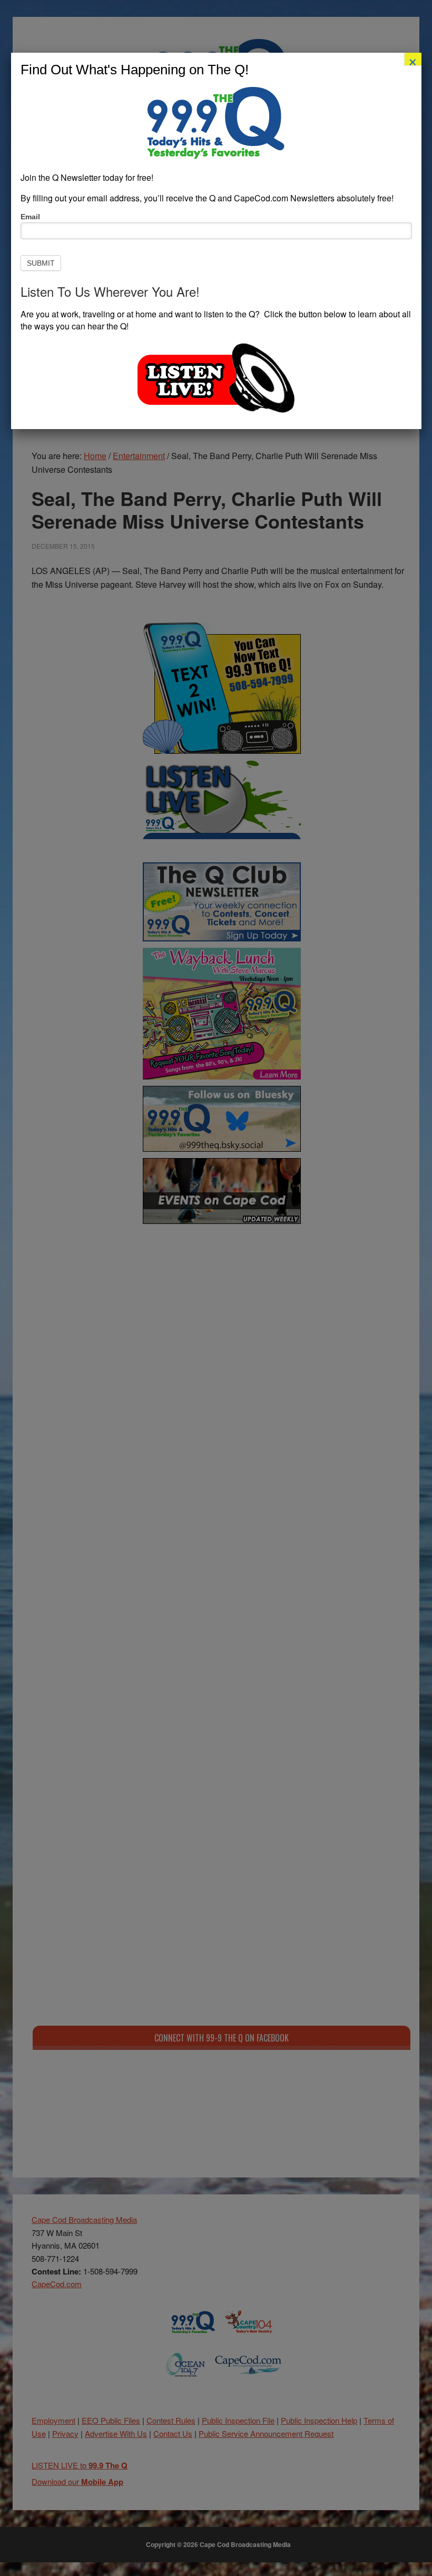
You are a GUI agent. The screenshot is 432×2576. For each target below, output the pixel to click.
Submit (41, 263)
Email (30, 217)
